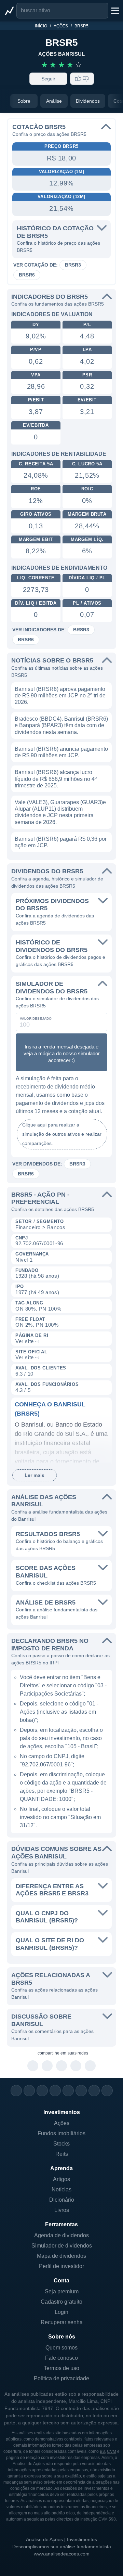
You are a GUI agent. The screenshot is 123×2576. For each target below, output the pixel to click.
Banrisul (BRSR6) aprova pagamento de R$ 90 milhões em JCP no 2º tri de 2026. (60, 695)
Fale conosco (61, 2358)
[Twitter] (42, 2091)
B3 (102, 2451)
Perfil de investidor (61, 2266)
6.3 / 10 (24, 1374)
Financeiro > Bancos (40, 1227)
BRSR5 (81, 26)
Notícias (61, 2189)
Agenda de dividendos (61, 2235)
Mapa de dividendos (61, 2256)
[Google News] (81, 2091)
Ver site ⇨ (28, 1341)
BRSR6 (27, 275)
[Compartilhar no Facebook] (62, 2066)
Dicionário (62, 2200)
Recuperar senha (62, 2322)
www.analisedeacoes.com (62, 2554)
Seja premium (62, 2291)
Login (61, 2312)
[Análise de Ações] (9, 11)
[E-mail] (107, 2091)
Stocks (61, 2144)
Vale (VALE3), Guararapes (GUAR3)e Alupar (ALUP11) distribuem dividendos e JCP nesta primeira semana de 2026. (60, 812)
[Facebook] (29, 2091)
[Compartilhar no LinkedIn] (90, 2066)
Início (41, 26)
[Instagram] (16, 2091)
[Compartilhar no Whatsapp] (33, 2066)
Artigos (61, 2179)
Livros (62, 2210)
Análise (54, 101)
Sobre (24, 101)
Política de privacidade (61, 2378)
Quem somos (61, 2348)
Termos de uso (61, 2368)
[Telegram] (55, 2091)
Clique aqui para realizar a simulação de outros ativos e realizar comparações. (62, 1134)
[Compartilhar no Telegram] (47, 2066)
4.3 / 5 (23, 1390)
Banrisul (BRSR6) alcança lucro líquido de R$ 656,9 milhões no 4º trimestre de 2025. (56, 779)
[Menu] (114, 11)
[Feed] (94, 2091)
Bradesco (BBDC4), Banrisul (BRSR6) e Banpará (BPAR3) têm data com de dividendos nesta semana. (61, 725)
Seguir (48, 79)
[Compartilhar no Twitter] (76, 2066)
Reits (62, 2154)
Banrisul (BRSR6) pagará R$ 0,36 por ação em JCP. (61, 842)
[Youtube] (68, 2091)
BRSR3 (73, 265)
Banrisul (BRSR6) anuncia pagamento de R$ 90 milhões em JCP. (61, 752)
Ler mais (35, 1475)
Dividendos (88, 101)
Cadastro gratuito (61, 2302)
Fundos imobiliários (61, 2133)
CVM (112, 2451)
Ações (61, 26)
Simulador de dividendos (62, 2246)
